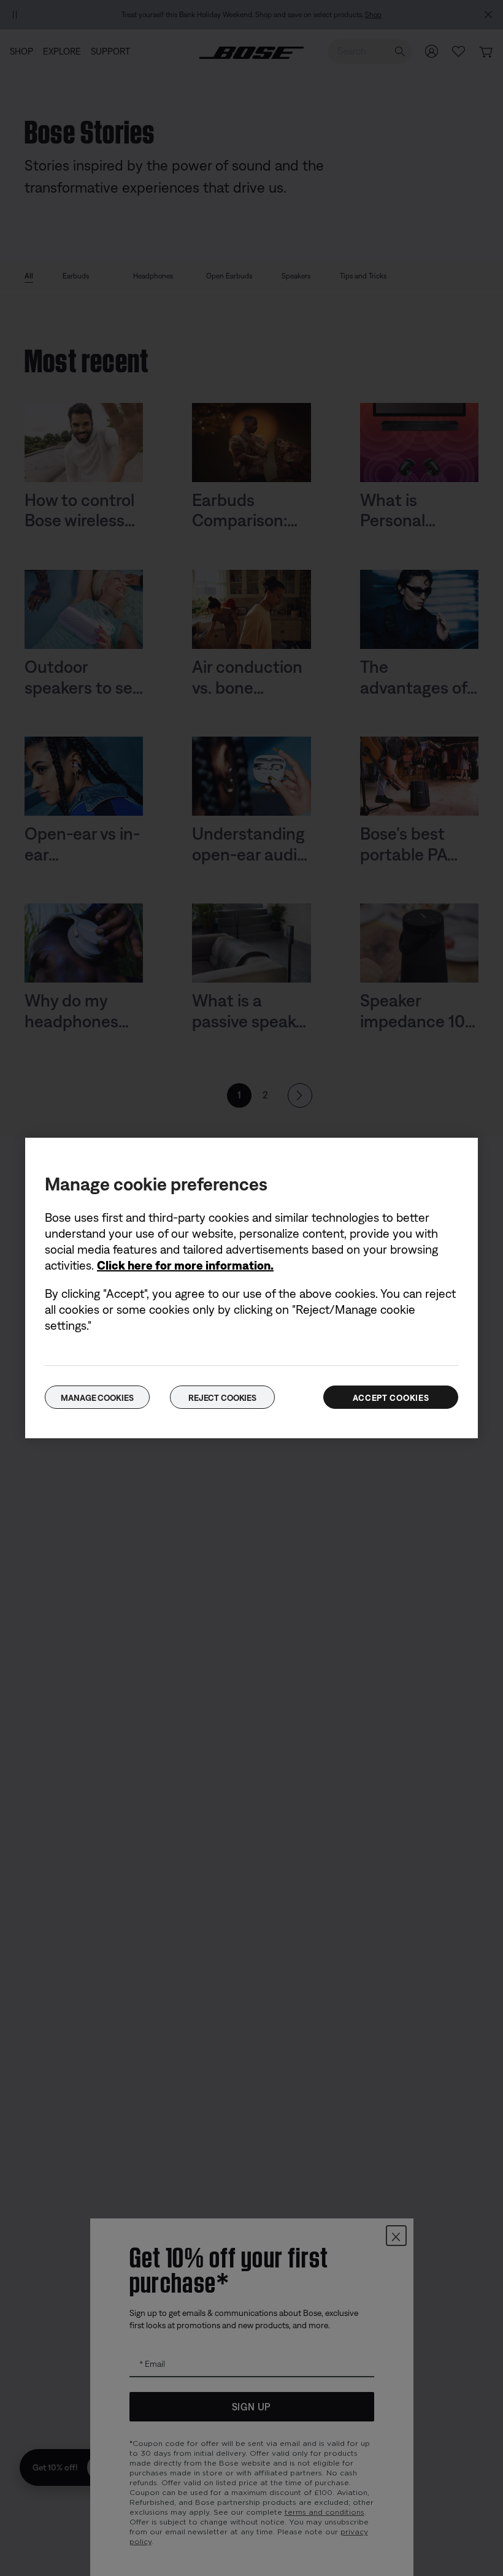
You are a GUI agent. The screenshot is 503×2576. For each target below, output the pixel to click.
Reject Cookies (222, 1398)
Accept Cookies (391, 1398)
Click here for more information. (185, 1265)
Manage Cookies (97, 1398)
